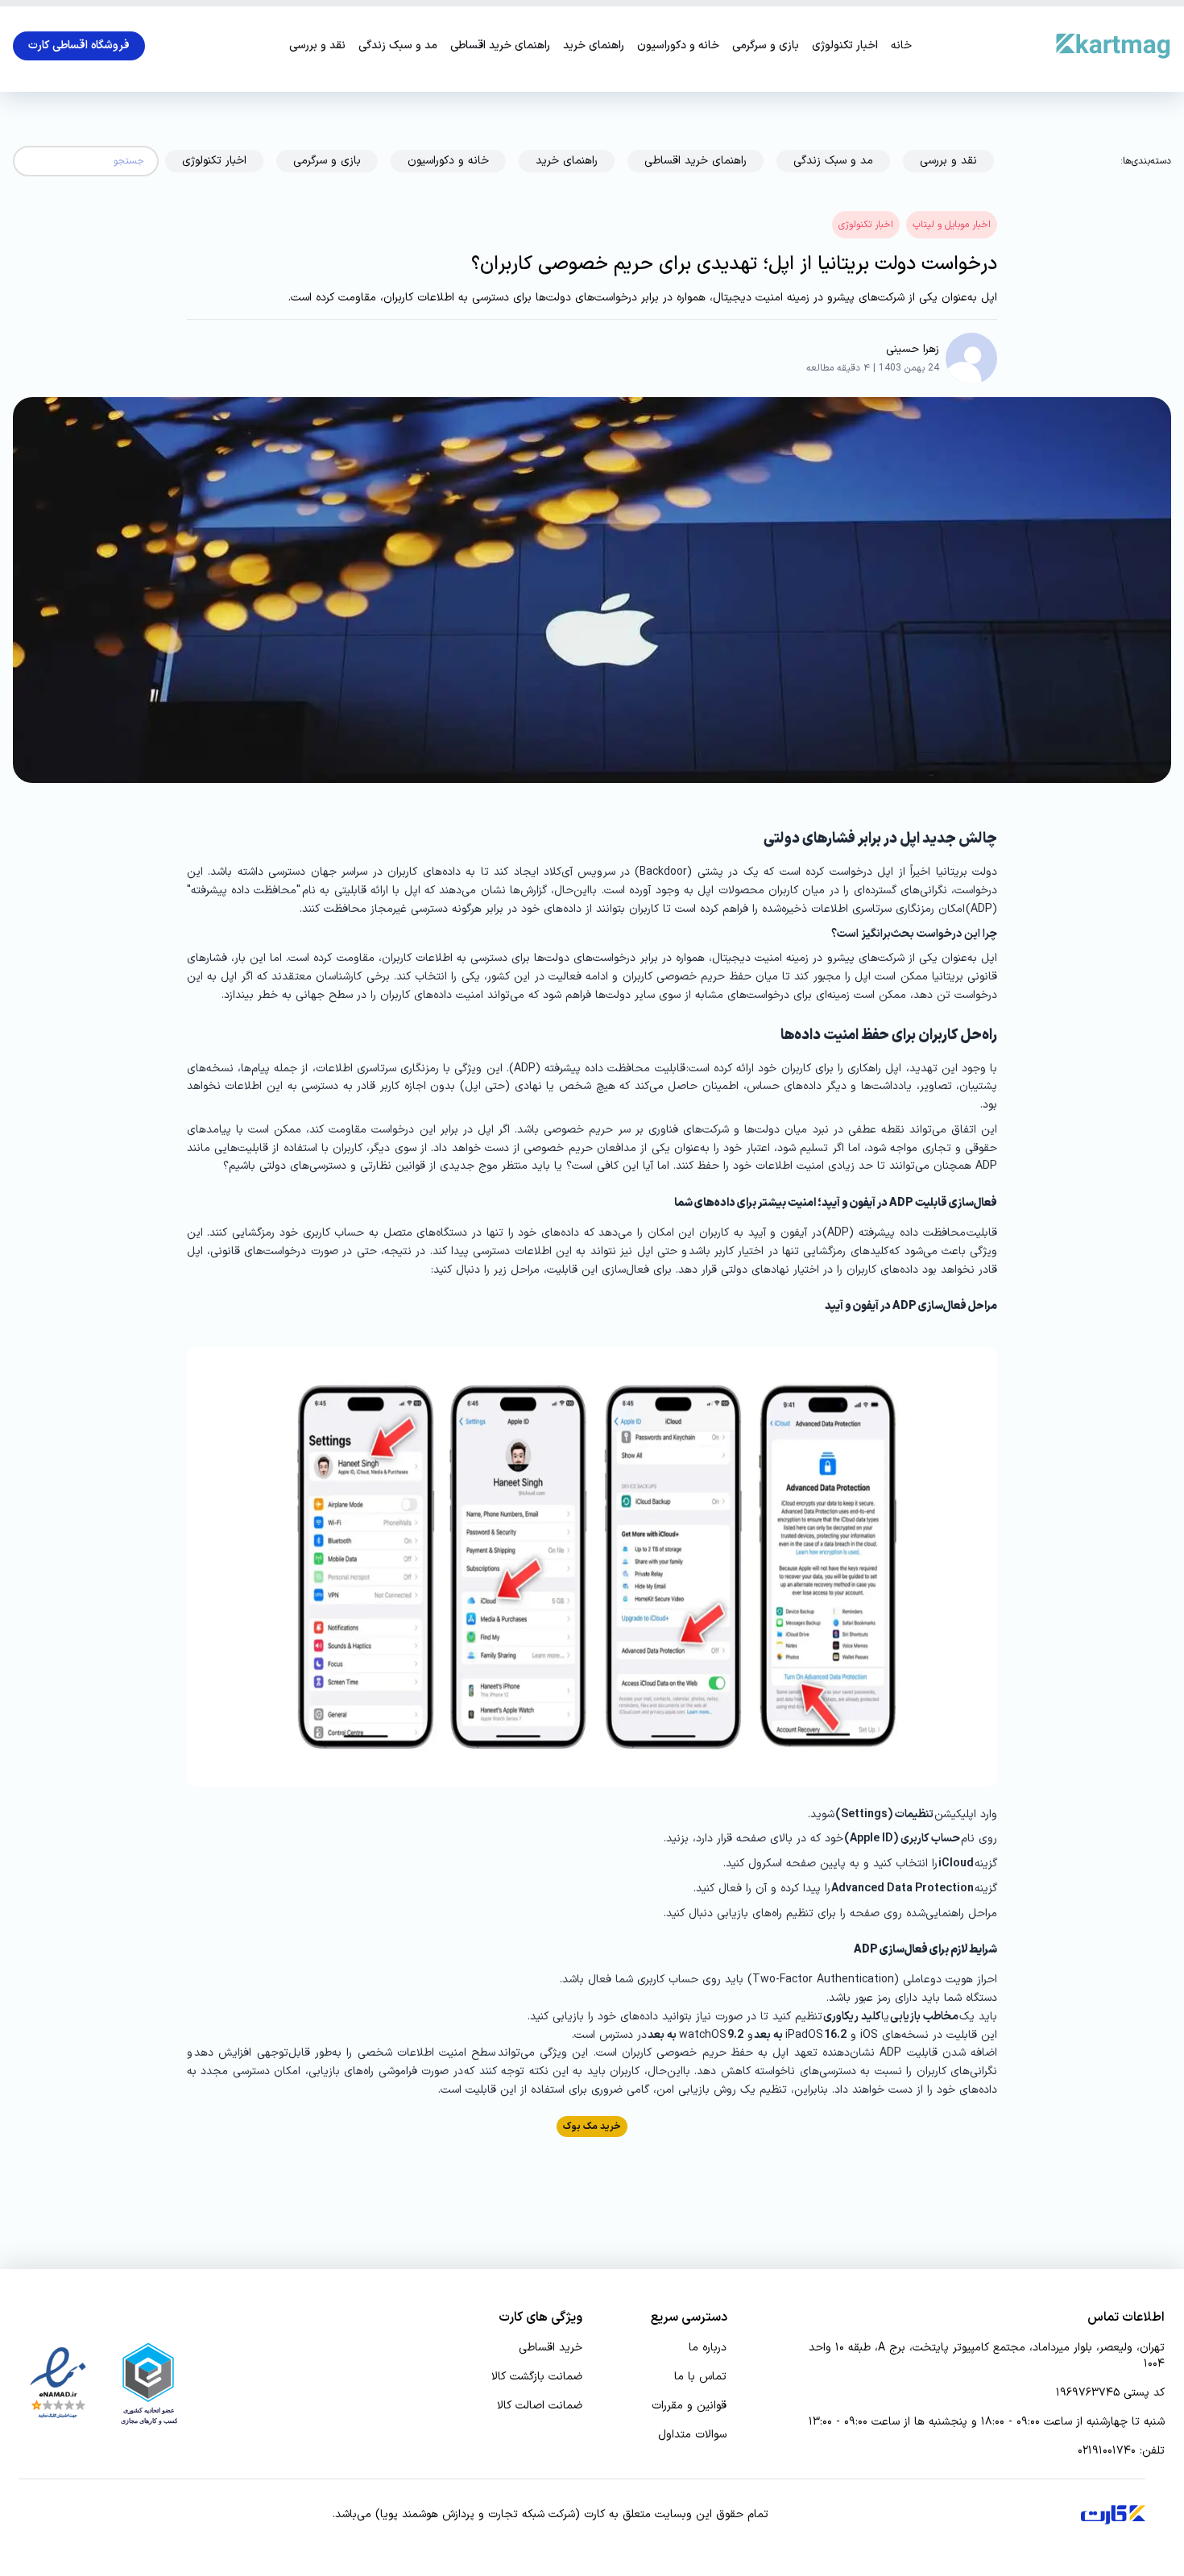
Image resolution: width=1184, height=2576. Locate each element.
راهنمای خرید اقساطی (500, 46)
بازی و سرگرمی (766, 46)
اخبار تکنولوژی (845, 46)
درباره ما (708, 2348)
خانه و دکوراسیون (678, 46)
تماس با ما (700, 2377)
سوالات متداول (692, 2435)
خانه (901, 46)
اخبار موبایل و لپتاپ (952, 225)
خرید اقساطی (551, 2348)
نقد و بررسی (317, 46)
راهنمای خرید (594, 46)
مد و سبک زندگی (398, 46)
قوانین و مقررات (689, 2406)
